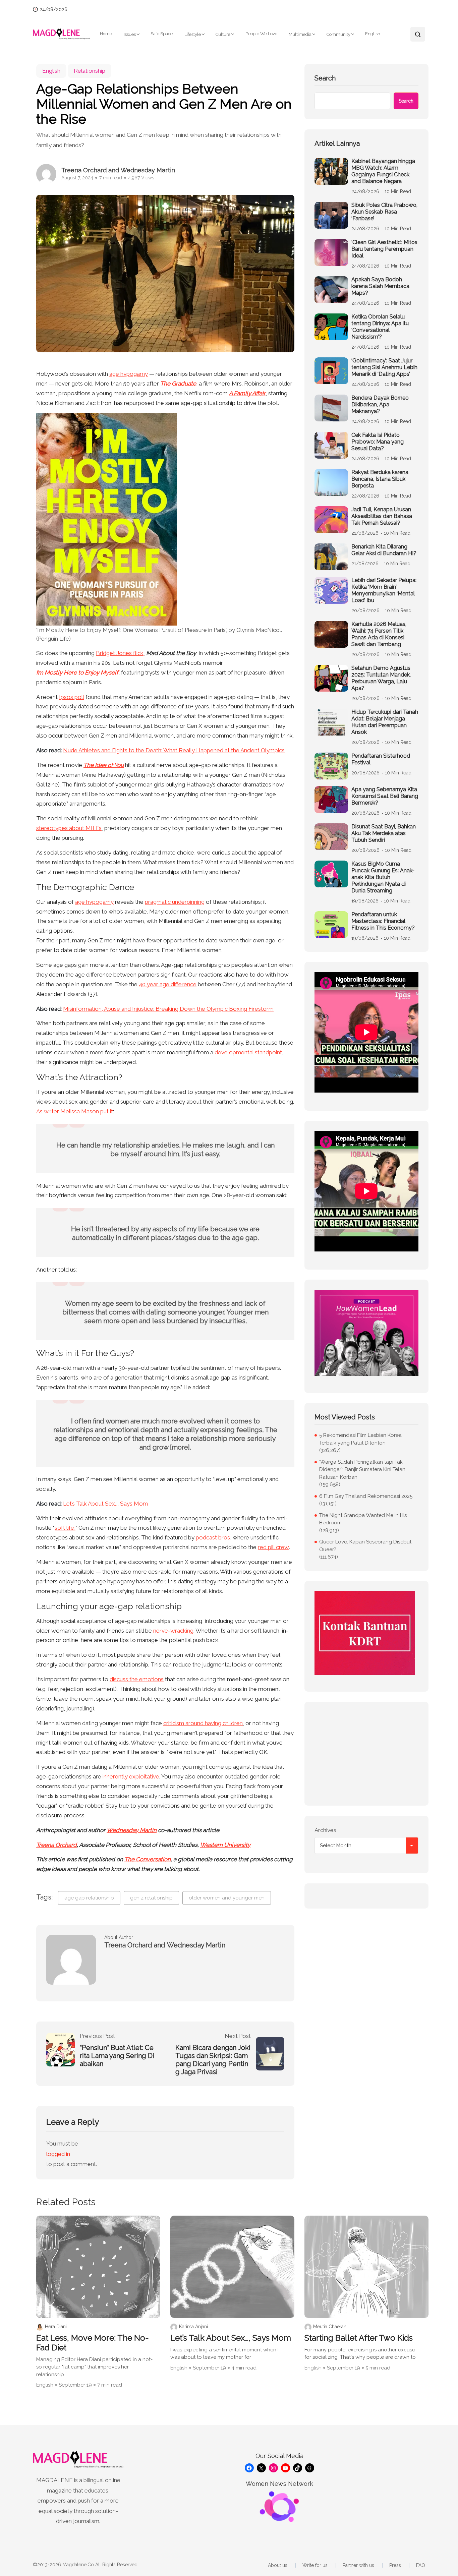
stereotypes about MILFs (69, 828)
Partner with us (358, 2565)
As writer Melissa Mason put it (75, 1111)
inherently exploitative (131, 1776)
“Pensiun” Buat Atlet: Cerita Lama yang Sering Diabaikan (117, 2056)
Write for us (315, 2565)
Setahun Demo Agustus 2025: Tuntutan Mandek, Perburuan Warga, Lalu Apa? (381, 678)
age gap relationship (89, 1898)
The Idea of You (104, 765)
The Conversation (148, 1859)
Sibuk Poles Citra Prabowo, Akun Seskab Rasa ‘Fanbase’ (384, 212)
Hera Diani (56, 2327)
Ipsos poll (72, 697)
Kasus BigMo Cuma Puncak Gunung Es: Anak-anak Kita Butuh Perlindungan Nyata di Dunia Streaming (383, 877)
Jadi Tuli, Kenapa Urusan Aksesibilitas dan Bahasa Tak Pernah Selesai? (382, 516)
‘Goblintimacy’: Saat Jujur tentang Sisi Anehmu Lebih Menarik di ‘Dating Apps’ (384, 367)
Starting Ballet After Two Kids (359, 2338)
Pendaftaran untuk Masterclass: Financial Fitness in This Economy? (383, 921)
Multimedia (300, 34)
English (373, 34)
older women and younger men (227, 1898)
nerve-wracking (173, 1631)
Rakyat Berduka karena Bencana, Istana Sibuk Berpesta (380, 479)
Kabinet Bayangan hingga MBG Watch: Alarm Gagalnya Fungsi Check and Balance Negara (383, 171)
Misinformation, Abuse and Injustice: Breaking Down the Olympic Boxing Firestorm (168, 1009)
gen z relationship (151, 1898)
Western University (225, 1845)
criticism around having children (203, 1723)
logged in (58, 2154)
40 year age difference (168, 984)
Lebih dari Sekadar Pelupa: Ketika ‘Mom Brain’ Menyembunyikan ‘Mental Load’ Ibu (384, 590)
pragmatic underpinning (175, 902)
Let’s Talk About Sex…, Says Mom (105, 1504)
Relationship (90, 71)
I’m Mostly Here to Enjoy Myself (77, 672)
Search (325, 78)
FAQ (421, 2565)
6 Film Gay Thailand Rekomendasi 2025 (366, 1496)
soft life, (65, 1528)
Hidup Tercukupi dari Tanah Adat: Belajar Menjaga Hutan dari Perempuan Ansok (385, 722)
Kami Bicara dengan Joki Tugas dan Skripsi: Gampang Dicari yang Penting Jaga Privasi (213, 2060)
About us (278, 2565)
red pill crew (273, 1547)
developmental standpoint (248, 1052)
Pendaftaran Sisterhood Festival (381, 759)
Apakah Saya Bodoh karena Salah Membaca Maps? (380, 286)
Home (106, 34)
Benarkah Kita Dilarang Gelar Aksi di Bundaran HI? (384, 550)
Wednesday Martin (132, 1830)
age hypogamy (129, 374)
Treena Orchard (56, 1845)
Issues (130, 34)
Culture (223, 34)
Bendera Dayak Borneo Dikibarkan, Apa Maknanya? (380, 404)
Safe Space (162, 34)
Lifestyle (193, 34)
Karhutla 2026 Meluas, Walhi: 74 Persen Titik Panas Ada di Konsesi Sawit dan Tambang (379, 634)
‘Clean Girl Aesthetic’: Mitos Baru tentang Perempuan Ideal (384, 249)
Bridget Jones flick (120, 653)
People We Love (261, 34)
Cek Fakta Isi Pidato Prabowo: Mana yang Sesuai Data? (378, 442)
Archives (325, 1830)
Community (338, 34)
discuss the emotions (137, 1679)
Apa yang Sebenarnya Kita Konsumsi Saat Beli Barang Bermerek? (385, 796)
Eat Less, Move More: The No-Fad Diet (93, 2343)
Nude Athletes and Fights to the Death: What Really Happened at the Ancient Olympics (174, 750)
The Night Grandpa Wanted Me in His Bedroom (363, 1519)
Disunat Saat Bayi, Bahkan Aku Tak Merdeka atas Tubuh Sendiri (384, 833)
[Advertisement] (366, 1754)
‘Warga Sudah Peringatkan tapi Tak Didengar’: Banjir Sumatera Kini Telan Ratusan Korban (362, 1470)
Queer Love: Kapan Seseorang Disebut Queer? (365, 1546)
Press (395, 2565)
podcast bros (213, 1537)
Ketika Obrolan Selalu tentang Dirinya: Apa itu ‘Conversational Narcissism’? (380, 327)
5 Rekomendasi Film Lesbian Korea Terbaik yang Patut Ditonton (360, 1439)
